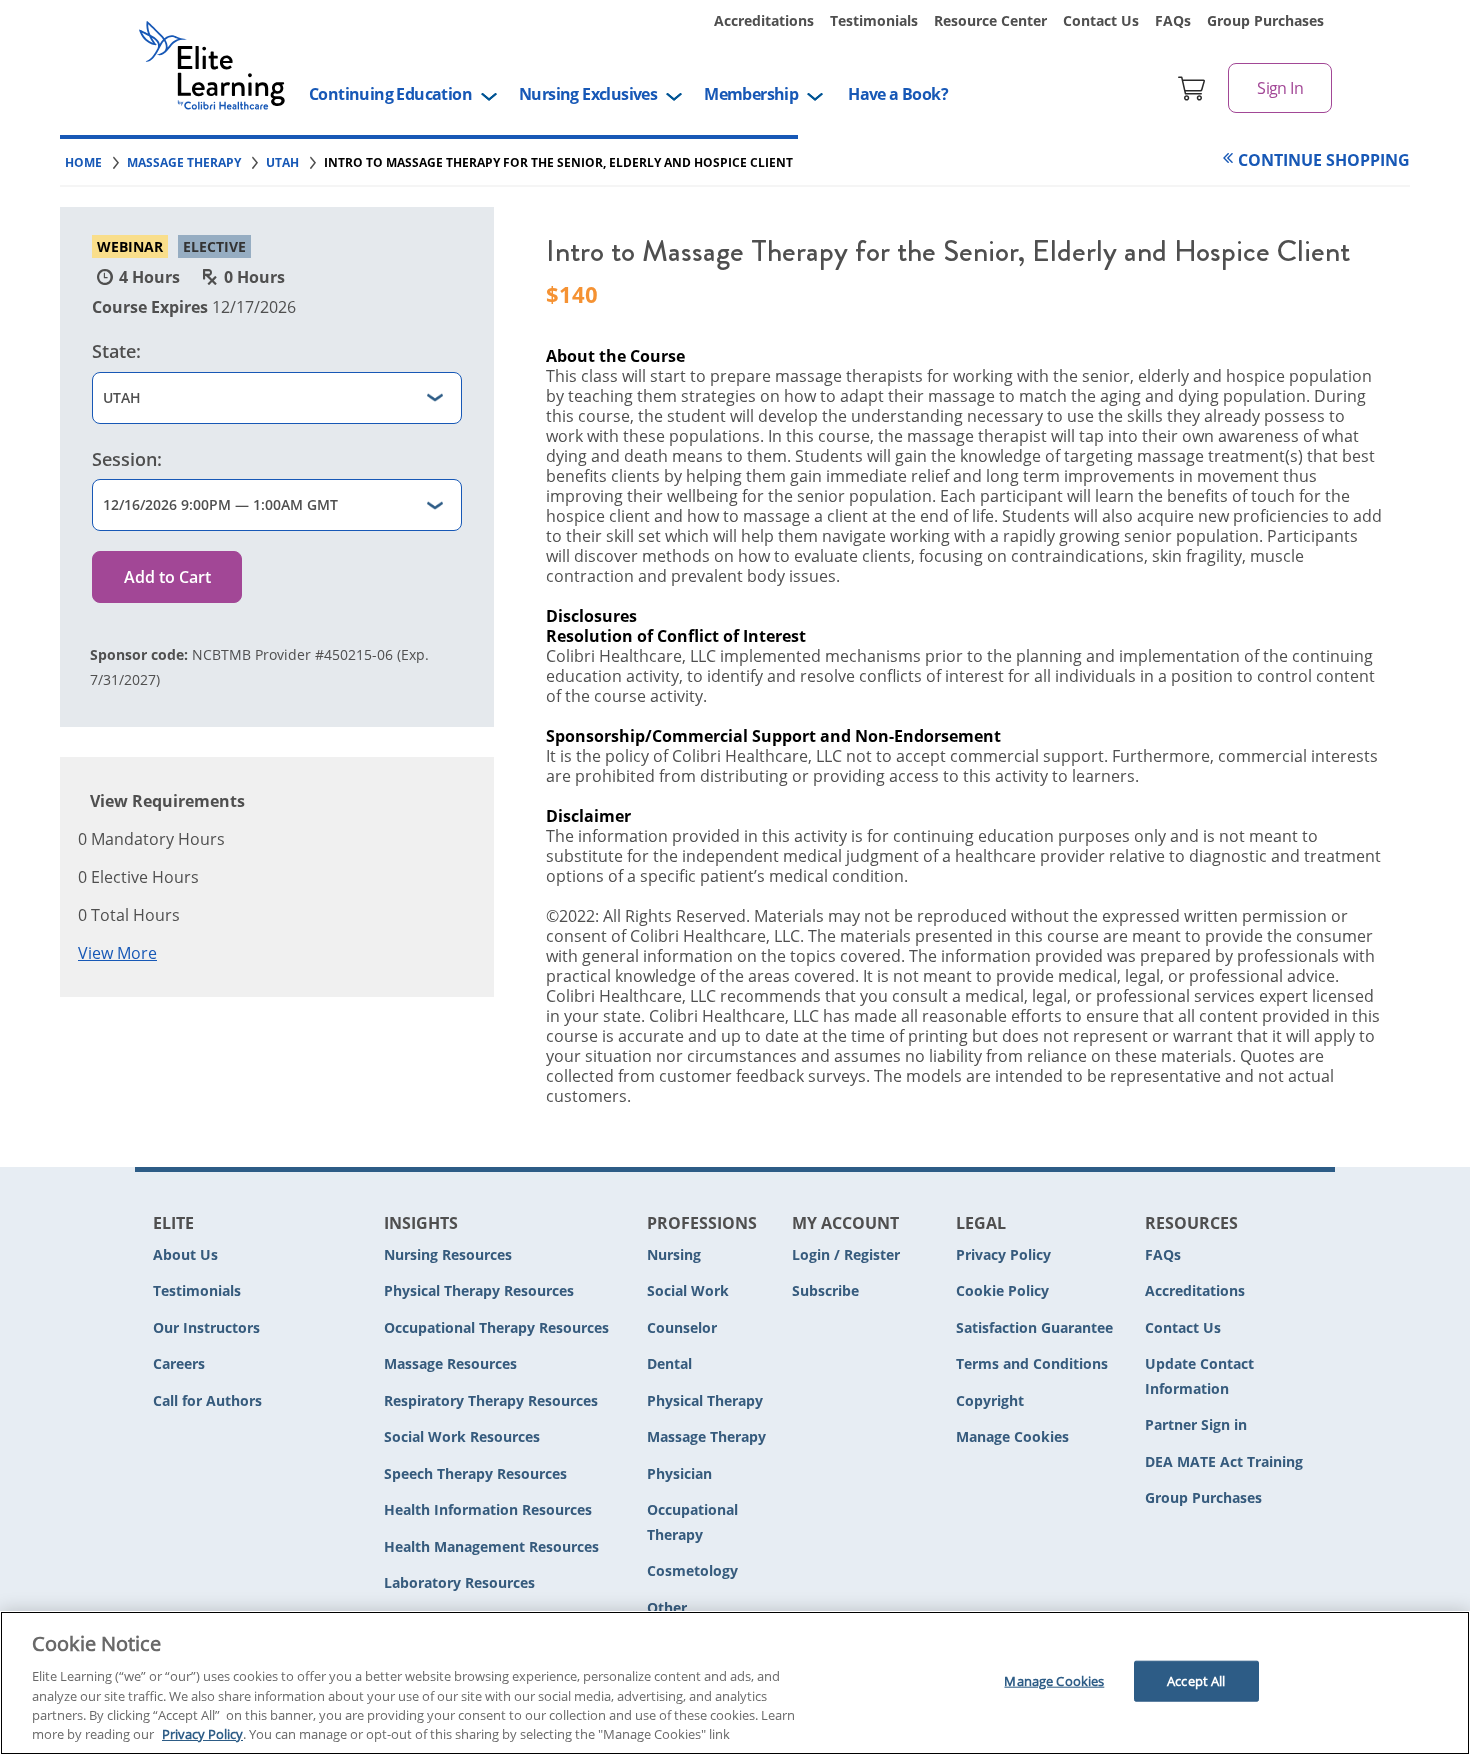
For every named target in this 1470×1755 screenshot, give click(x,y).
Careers (179, 1363)
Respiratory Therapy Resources (491, 1400)
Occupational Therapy (692, 1522)
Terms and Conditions (1032, 1363)
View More (117, 953)
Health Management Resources (491, 1546)
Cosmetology (692, 1570)
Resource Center (990, 20)
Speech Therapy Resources (475, 1473)
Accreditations (764, 20)
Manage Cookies (1012, 1437)
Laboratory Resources (459, 1582)
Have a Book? (898, 94)
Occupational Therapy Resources (496, 1327)
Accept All (1196, 1681)
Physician (679, 1473)
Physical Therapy (705, 1400)
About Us (185, 1254)
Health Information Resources (488, 1509)
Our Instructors (206, 1327)
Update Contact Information (1199, 1376)
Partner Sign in (1196, 1424)
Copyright (990, 1400)
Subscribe (825, 1290)
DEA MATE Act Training (1224, 1461)
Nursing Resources (448, 1254)
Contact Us (1101, 20)
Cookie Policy (1002, 1290)
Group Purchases (1265, 20)
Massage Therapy (706, 1436)
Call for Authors (207, 1400)
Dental (669, 1363)
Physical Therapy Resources (479, 1290)
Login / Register (846, 1254)
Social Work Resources (462, 1436)
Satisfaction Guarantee (1034, 1327)
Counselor (682, 1327)
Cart (1192, 88)
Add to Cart (167, 577)
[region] (735, 1683)
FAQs (1173, 20)
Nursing (674, 1254)
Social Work (688, 1290)
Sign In (1280, 88)
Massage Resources (450, 1363)
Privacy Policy (1003, 1254)
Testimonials (874, 20)
